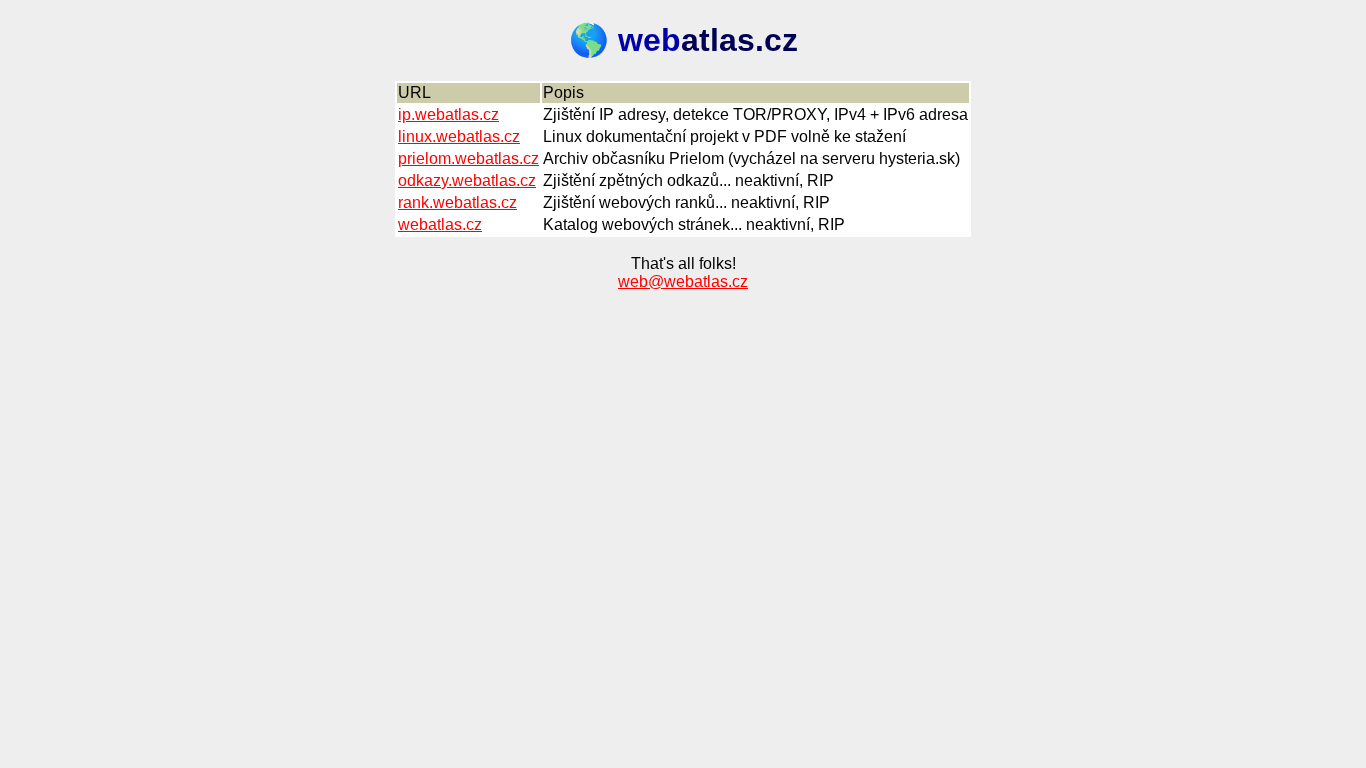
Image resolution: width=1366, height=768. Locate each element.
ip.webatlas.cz (448, 114)
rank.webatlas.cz (457, 202)
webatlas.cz (440, 224)
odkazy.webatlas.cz (467, 180)
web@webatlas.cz (683, 281)
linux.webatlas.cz (459, 136)
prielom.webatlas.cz (468, 158)
